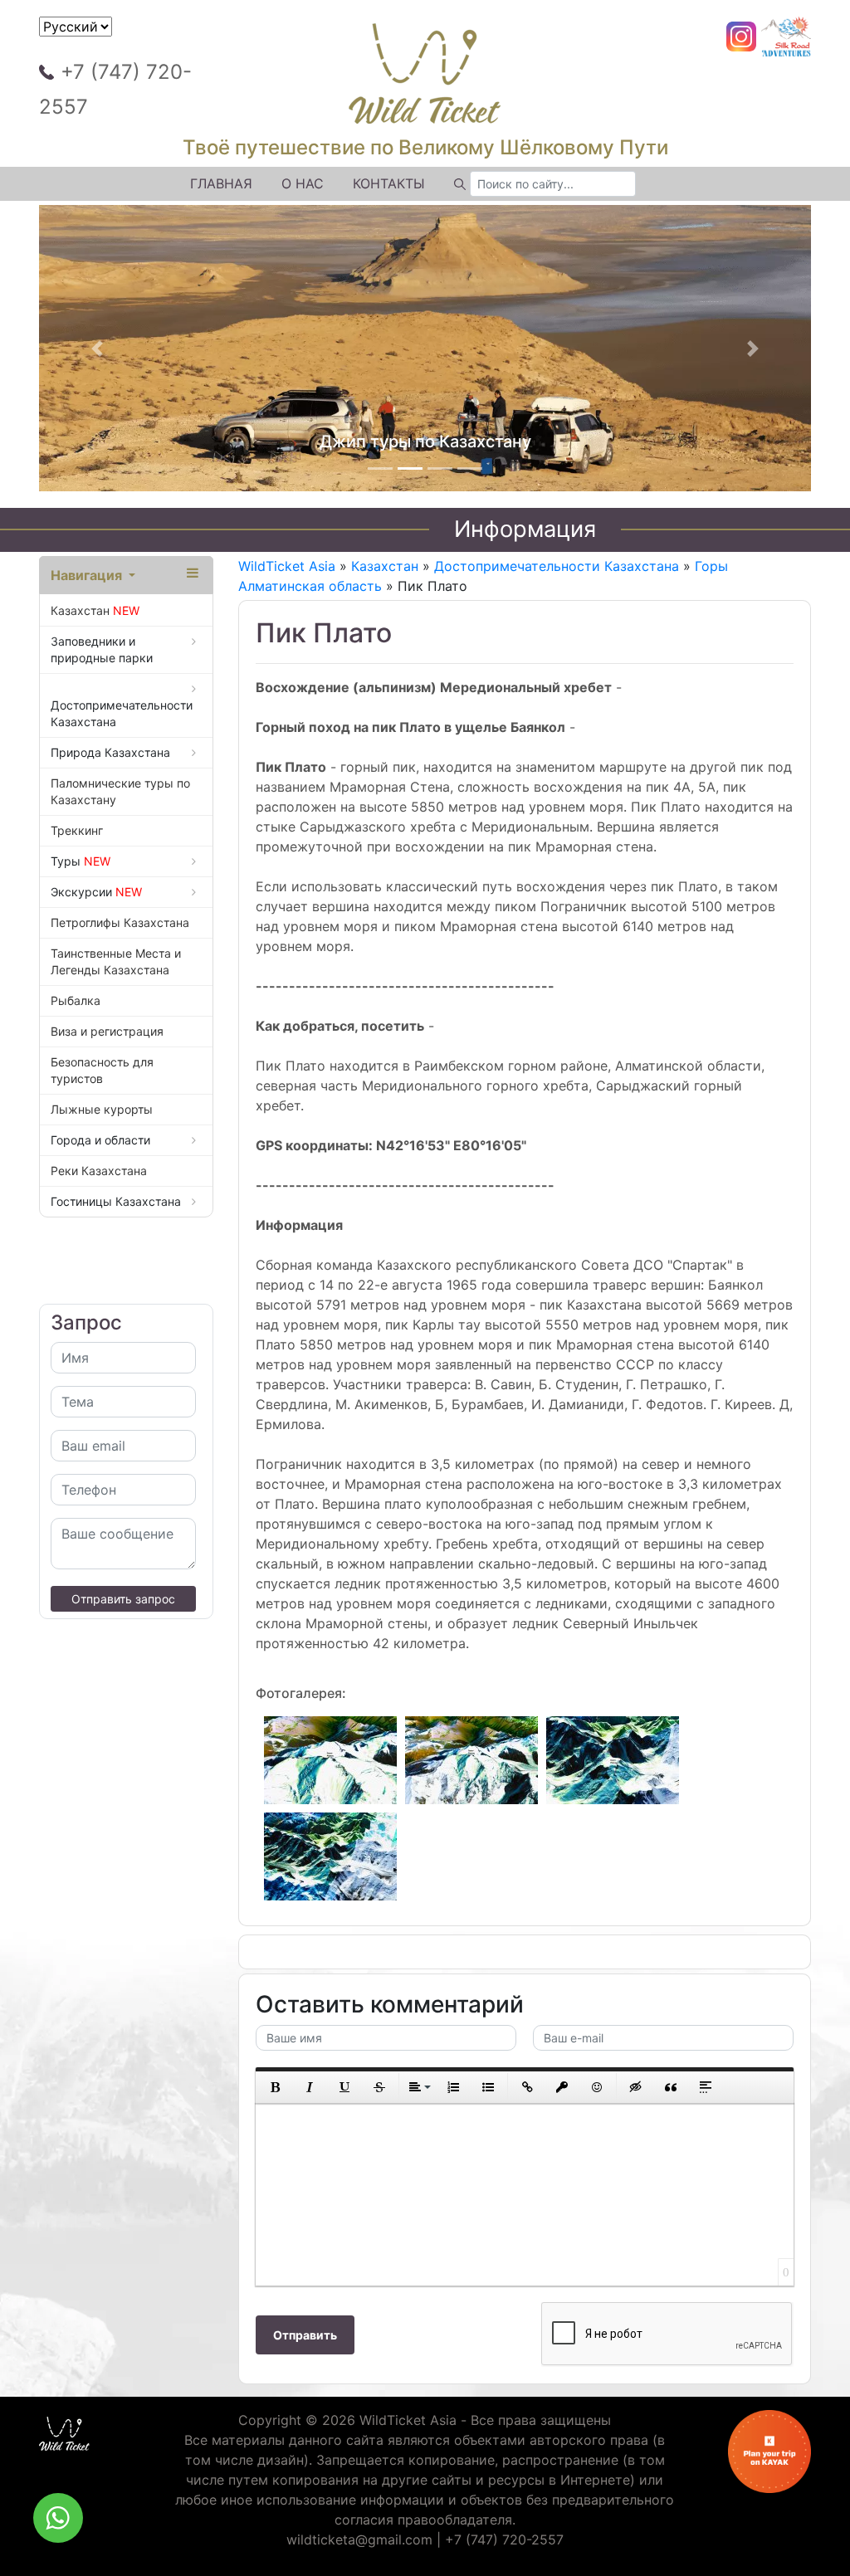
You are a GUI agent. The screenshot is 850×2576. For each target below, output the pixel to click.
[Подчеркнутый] (344, 2087)
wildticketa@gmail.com (359, 2539)
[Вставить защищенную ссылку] (562, 2087)
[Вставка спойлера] (706, 2087)
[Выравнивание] (418, 2087)
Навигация (88, 575)
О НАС (303, 183)
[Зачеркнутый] (379, 2087)
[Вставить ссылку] (527, 2087)
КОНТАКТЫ (389, 183)
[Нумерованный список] (453, 2087)
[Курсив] (310, 2087)
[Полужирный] (275, 2087)
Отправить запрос (123, 1599)
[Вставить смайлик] (597, 2087)
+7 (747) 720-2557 (115, 89)
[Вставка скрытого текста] (636, 2087)
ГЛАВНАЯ (221, 183)
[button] (97, 349)
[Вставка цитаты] (671, 2087)
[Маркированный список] (488, 2087)
